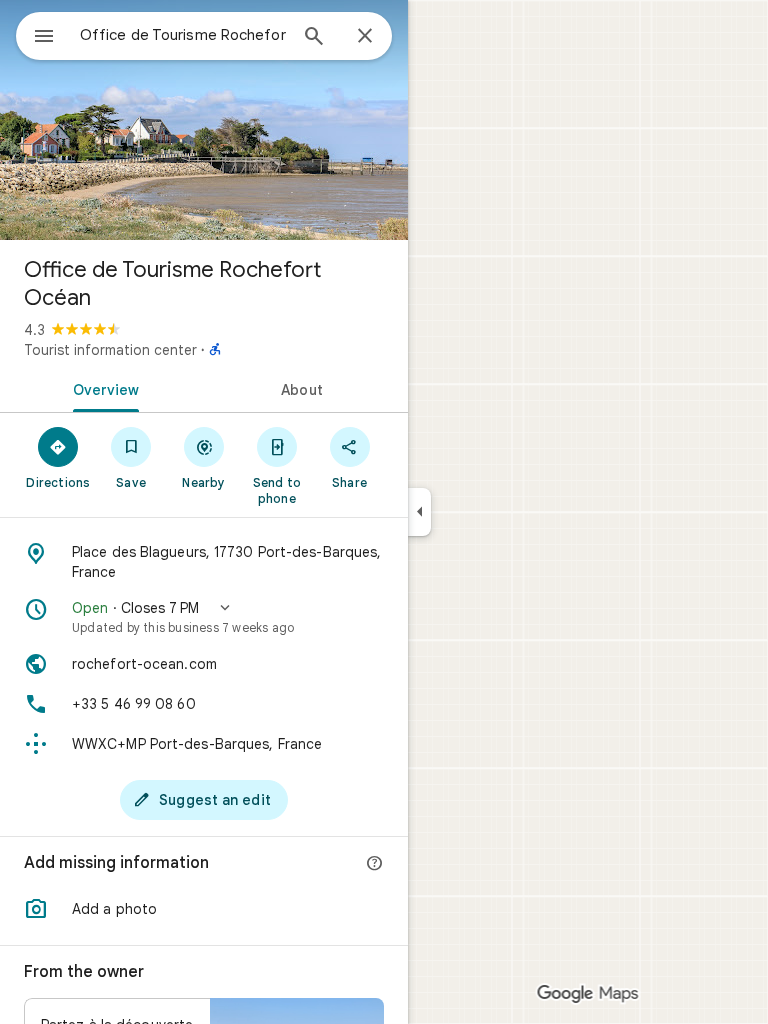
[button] (204, 617)
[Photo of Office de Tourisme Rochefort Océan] (204, 120)
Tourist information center (110, 350)
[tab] (102, 388)
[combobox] (183, 35)
